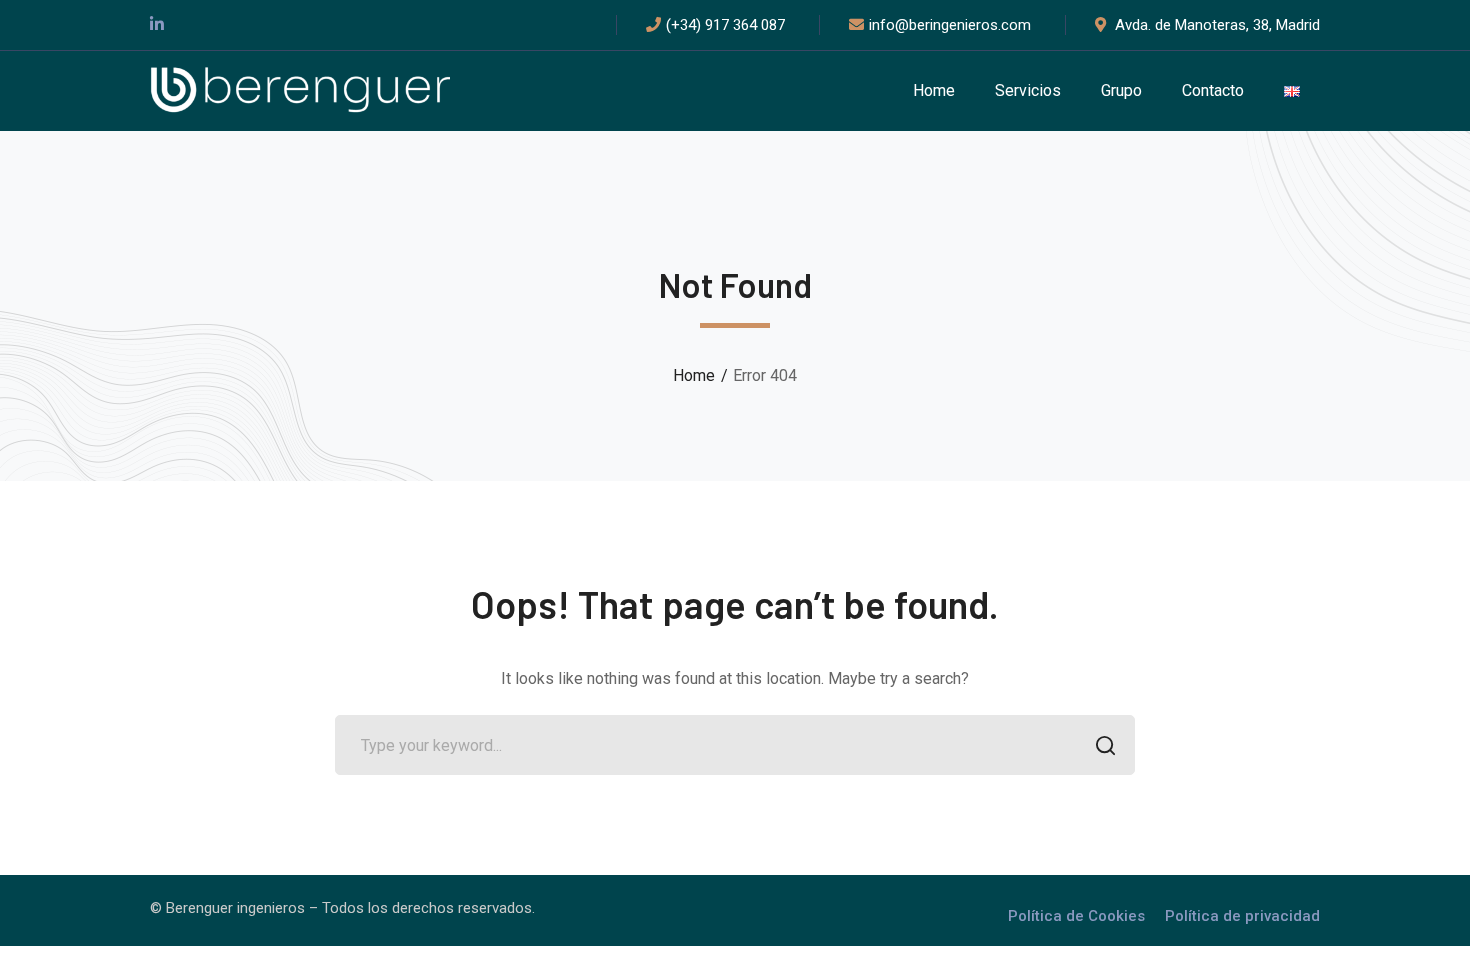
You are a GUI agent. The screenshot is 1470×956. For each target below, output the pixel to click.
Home (694, 375)
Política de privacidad (1242, 916)
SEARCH (1105, 745)
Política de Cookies (1076, 916)
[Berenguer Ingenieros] (300, 89)
